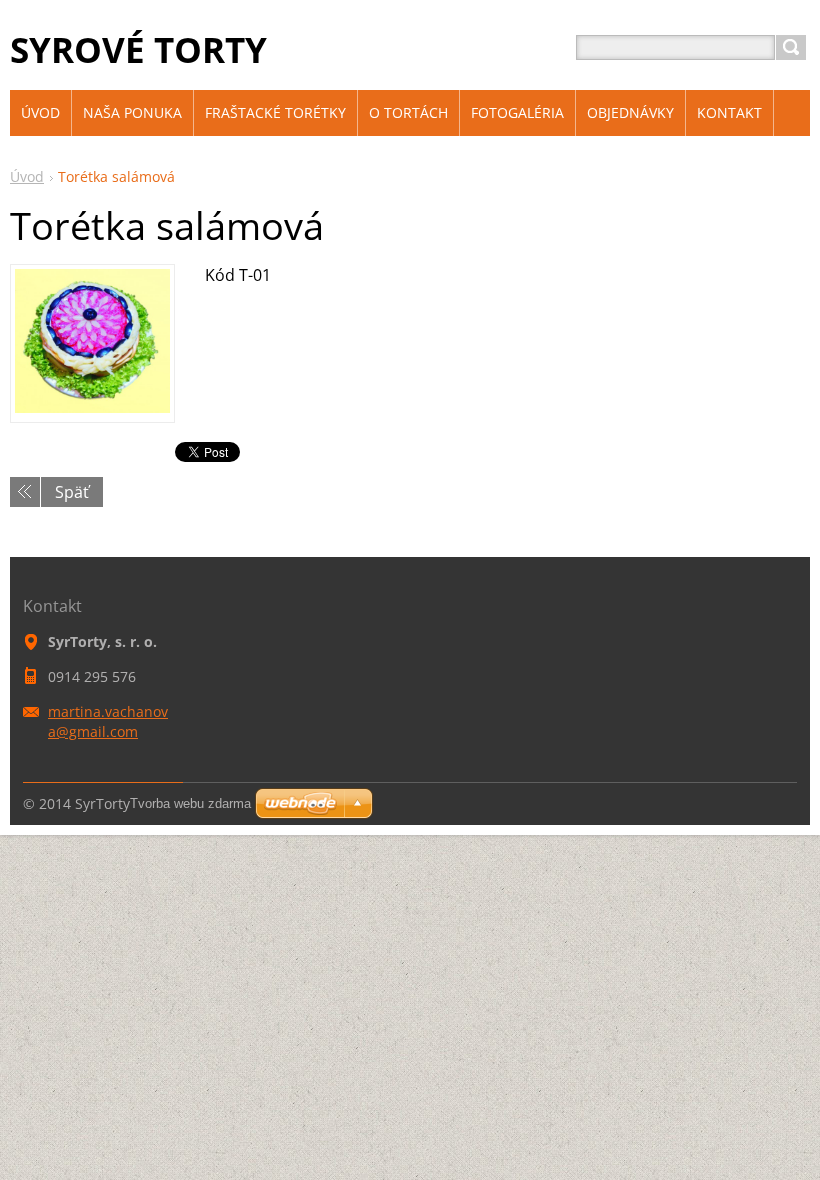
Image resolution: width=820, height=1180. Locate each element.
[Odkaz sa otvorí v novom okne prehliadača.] (92, 407)
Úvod (27, 176)
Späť (72, 492)
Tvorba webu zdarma (190, 803)
